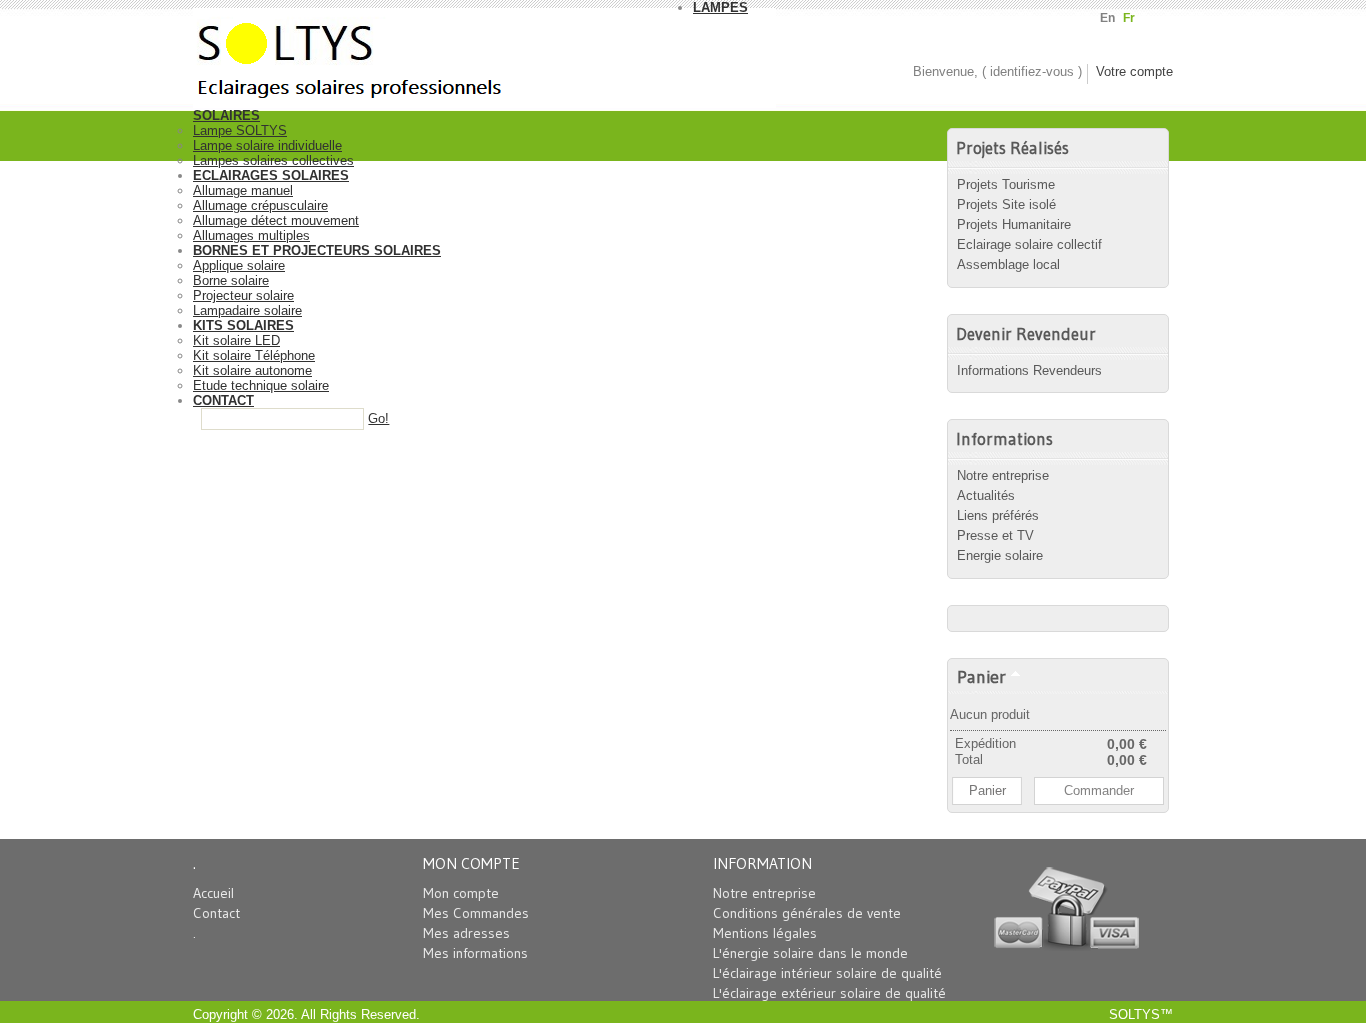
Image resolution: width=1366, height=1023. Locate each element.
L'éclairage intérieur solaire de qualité (827, 973)
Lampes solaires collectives (273, 160)
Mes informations (475, 953)
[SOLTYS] (443, 54)
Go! (378, 418)
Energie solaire (1000, 555)
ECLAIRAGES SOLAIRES (271, 175)
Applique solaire (239, 265)
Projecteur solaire (243, 295)
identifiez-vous (1032, 71)
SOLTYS (1134, 1014)
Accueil (213, 893)
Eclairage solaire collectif (1029, 244)
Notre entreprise (1003, 475)
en (1107, 18)
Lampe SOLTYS (240, 130)
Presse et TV (995, 535)
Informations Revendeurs (1029, 370)
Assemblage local (1008, 264)
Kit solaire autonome (252, 370)
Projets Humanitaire (1014, 224)
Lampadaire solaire (247, 310)
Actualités (986, 495)
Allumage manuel (243, 190)
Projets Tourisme (1006, 184)
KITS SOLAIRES (243, 325)
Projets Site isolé (1006, 204)
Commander (1099, 790)
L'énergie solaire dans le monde (810, 953)
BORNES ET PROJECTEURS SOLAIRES (317, 250)
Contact (216, 913)
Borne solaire (231, 280)
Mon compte (461, 893)
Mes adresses (466, 933)
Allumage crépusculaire (260, 205)
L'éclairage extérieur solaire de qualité (829, 993)
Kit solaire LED (236, 340)
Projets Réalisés (1012, 148)
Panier (981, 676)
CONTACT (223, 400)
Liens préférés (998, 515)
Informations (1004, 439)
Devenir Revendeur (1026, 334)
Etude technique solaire (261, 385)
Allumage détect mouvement (276, 220)
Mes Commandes (476, 913)
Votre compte (1134, 71)
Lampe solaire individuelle (267, 145)
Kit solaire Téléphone (254, 355)
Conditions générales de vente (807, 913)
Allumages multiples (251, 235)
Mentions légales (765, 933)
